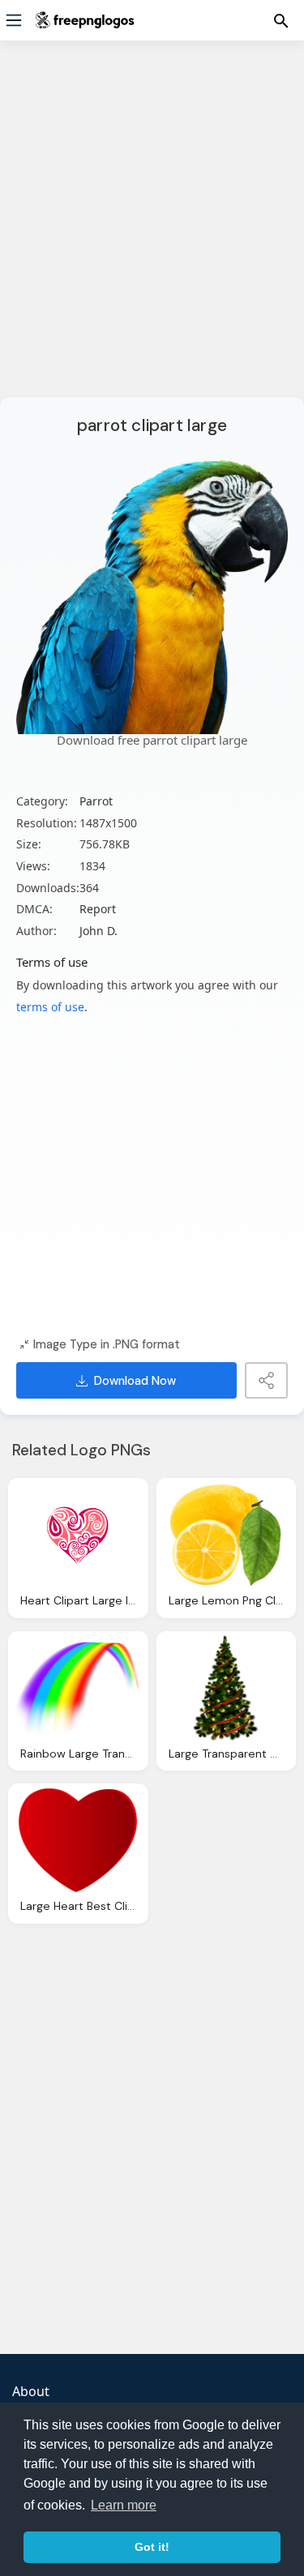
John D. (98, 931)
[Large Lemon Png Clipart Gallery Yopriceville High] (227, 1535)
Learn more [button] (124, 2505)
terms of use (50, 1007)
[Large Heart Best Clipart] (78, 1840)
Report (98, 909)
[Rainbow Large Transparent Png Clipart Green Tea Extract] (78, 1688)
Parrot (96, 801)
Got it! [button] (152, 2547)
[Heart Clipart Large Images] (78, 1535)
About (31, 2391)
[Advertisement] (152, 229)
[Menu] (14, 20)
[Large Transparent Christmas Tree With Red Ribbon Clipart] (227, 1688)
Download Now (135, 1381)
